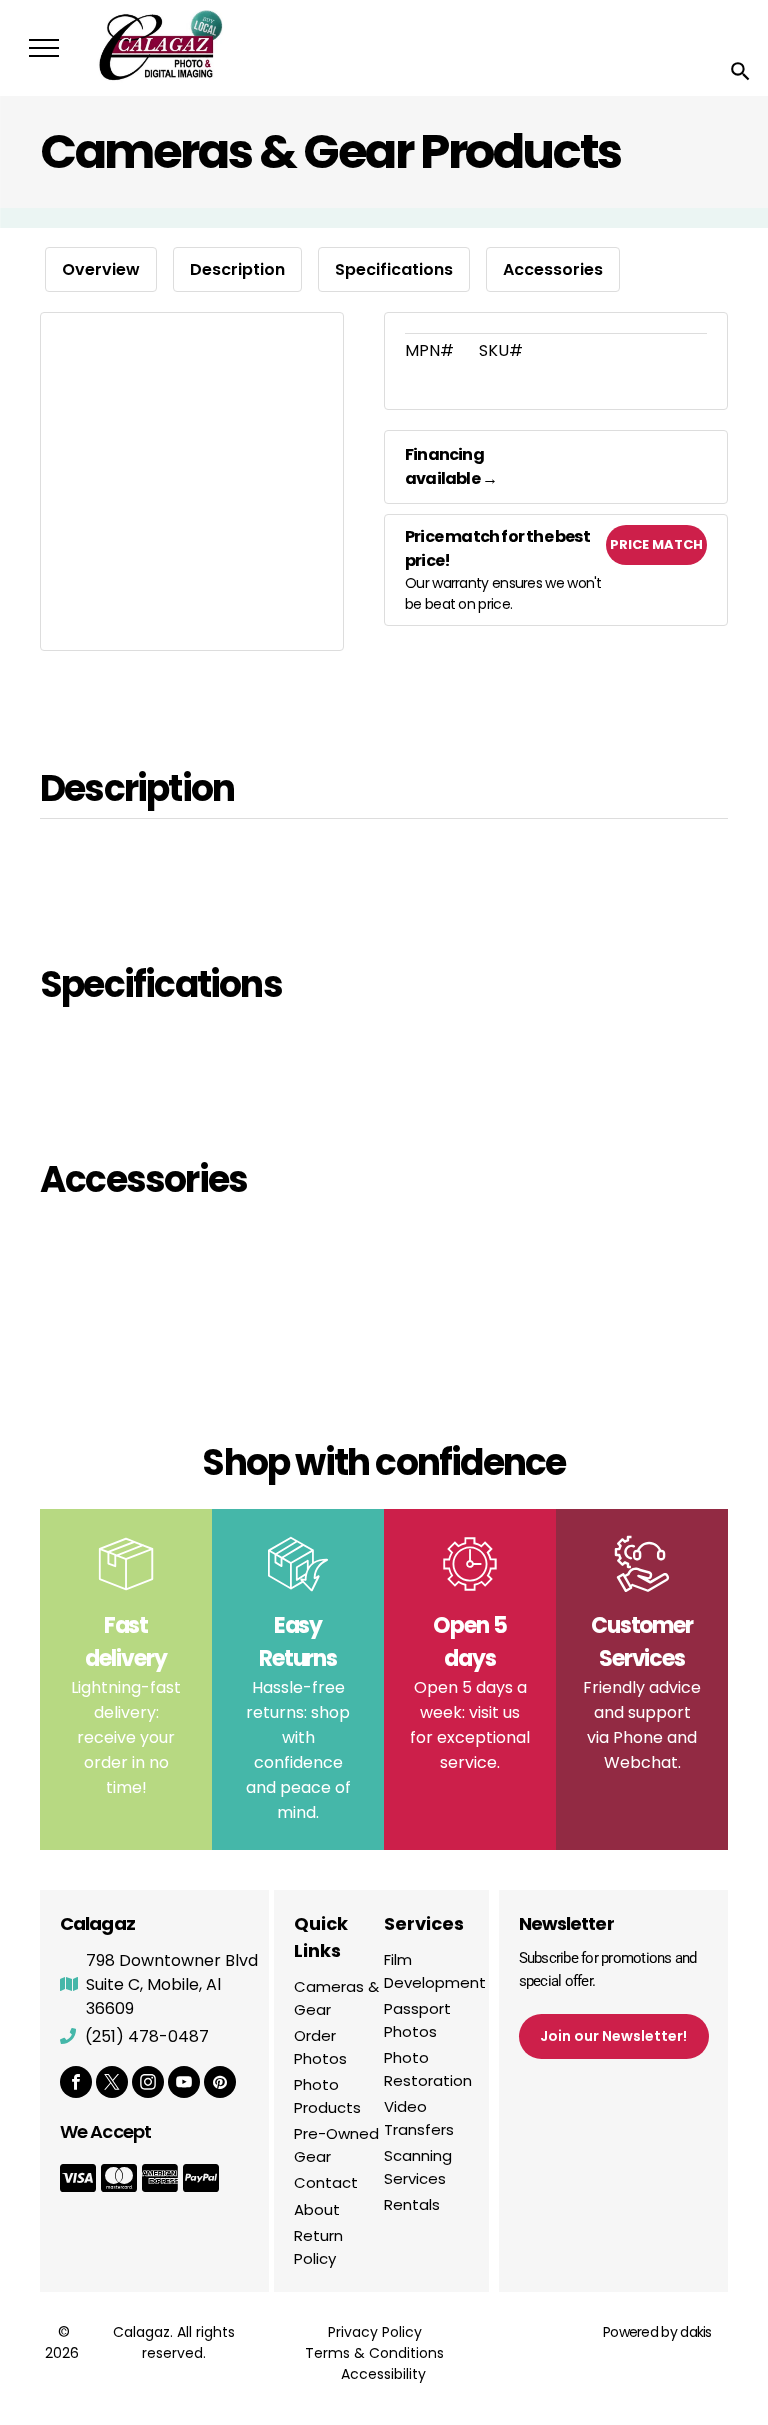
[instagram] (148, 2084)
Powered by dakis (657, 2332)
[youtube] (184, 2084)
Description (237, 269)
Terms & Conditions (374, 2353)
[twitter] (112, 2084)
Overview (101, 269)
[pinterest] (220, 2084)
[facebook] (76, 2084)
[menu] (44, 48)
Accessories (553, 269)
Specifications (394, 269)
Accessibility (383, 2374)
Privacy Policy (375, 2332)
